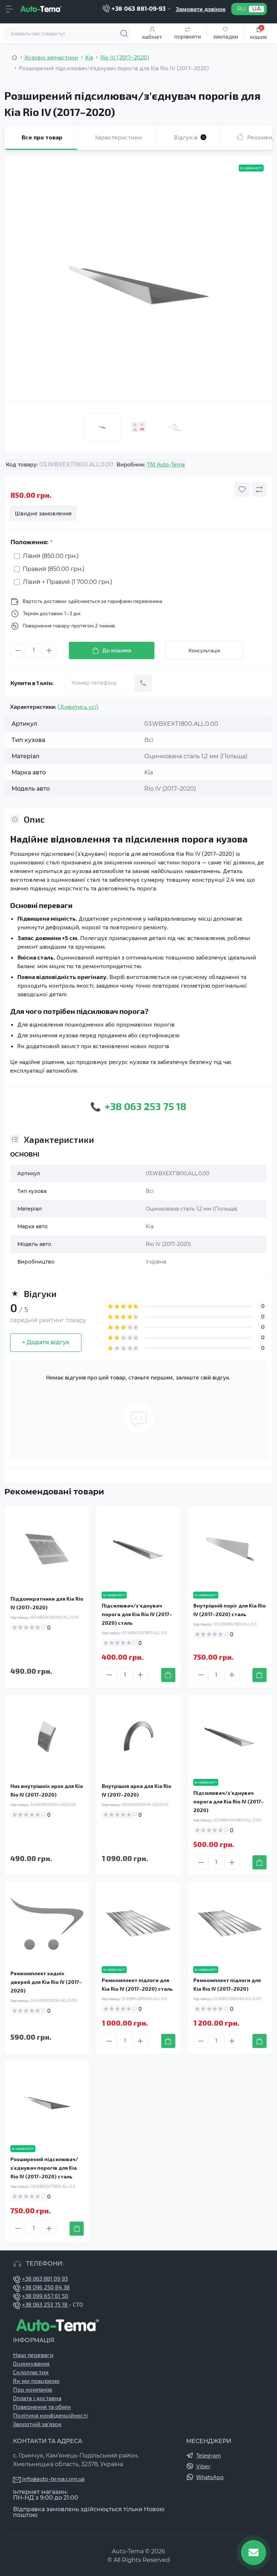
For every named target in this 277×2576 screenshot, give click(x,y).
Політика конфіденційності (50, 2415)
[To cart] (168, 1675)
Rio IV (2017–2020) (125, 57)
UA (256, 9)
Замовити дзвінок (201, 9)
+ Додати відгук (46, 1342)
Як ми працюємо (36, 2381)
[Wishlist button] (242, 489)
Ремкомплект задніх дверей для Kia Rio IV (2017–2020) (46, 1982)
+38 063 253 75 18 (45, 2304)
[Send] (143, 683)
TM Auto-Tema (166, 464)
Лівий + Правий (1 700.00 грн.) (67, 582)
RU (241, 9)
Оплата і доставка (37, 2398)
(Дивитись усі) (78, 706)
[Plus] (49, 650)
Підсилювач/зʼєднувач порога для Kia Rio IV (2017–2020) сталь (137, 1614)
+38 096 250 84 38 (46, 2287)
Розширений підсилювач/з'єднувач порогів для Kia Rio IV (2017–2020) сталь (44, 2168)
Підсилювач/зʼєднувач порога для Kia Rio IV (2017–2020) (228, 1801)
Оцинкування (31, 2363)
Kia (89, 57)
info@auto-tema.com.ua (53, 2479)
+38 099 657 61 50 (45, 2296)
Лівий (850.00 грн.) (51, 556)
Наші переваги (33, 2355)
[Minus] (18, 650)
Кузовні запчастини (51, 57)
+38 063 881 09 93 (45, 2278)
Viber (203, 2466)
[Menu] (9, 9)
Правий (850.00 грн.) (54, 569)
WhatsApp (210, 2477)
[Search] (124, 33)
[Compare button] (259, 489)
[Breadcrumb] (14, 57)
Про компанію (33, 2389)
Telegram (208, 2455)
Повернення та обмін (42, 2407)
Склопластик (31, 2372)
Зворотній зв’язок (37, 2424)
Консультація (204, 650)
